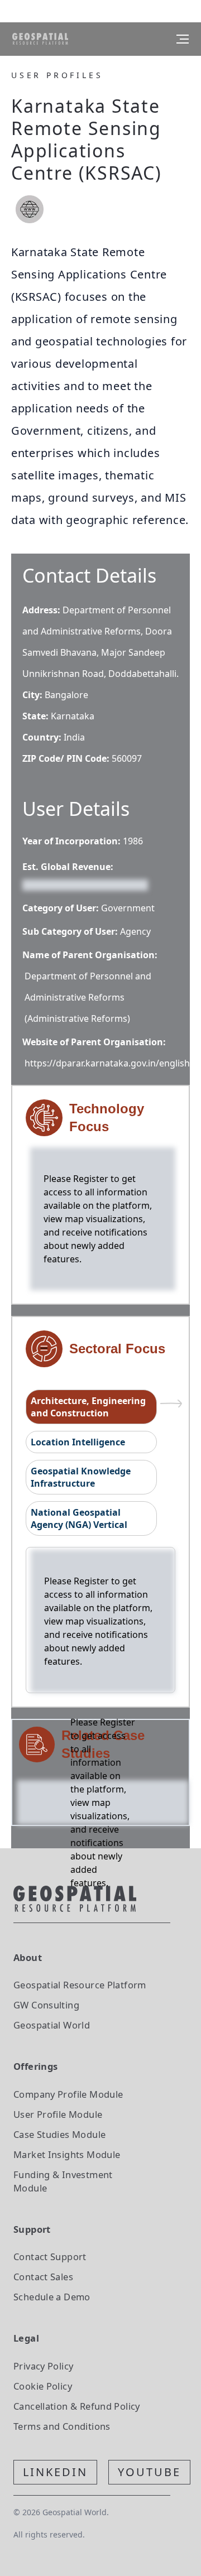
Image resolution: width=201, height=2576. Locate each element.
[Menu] (183, 39)
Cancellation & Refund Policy (77, 2406)
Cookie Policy (43, 2386)
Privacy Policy (43, 2366)
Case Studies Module (59, 2134)
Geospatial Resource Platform (80, 1985)
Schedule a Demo (52, 2297)
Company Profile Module (68, 2094)
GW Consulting (46, 2005)
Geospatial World (52, 2025)
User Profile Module (58, 2114)
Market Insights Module (67, 2154)
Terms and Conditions (62, 2426)
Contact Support (50, 2257)
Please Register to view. (76, 884)
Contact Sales (43, 2277)
